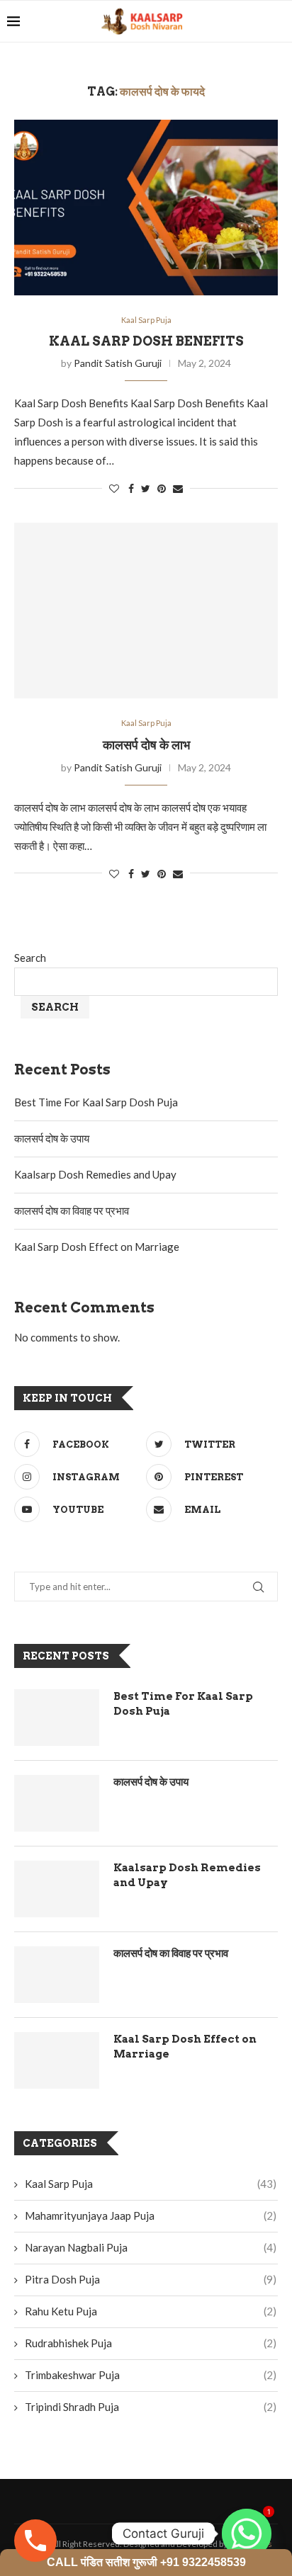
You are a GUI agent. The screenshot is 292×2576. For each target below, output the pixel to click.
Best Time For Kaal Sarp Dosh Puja (96, 1102)
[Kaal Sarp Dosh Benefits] (146, 208)
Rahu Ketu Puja (151, 2311)
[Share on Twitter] (146, 488)
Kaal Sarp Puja (146, 320)
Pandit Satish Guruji (118, 363)
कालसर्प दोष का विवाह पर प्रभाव (72, 1210)
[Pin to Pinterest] (162, 488)
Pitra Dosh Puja (151, 2279)
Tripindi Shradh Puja (151, 2407)
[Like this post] (114, 488)
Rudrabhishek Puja (151, 2343)
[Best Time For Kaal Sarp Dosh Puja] (57, 1718)
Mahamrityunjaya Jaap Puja (151, 2215)
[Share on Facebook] (131, 488)
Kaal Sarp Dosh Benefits (146, 341)
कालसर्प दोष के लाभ (146, 745)
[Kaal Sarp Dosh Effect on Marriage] (57, 2060)
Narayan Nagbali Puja (151, 2247)
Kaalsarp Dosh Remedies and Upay (95, 1174)
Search (30, 958)
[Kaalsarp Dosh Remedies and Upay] (57, 1889)
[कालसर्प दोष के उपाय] (57, 1803)
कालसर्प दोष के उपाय (52, 1138)
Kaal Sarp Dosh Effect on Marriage (97, 1247)
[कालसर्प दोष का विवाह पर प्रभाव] (57, 1975)
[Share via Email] (178, 488)
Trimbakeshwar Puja (151, 2375)
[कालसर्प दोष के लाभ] (146, 611)
